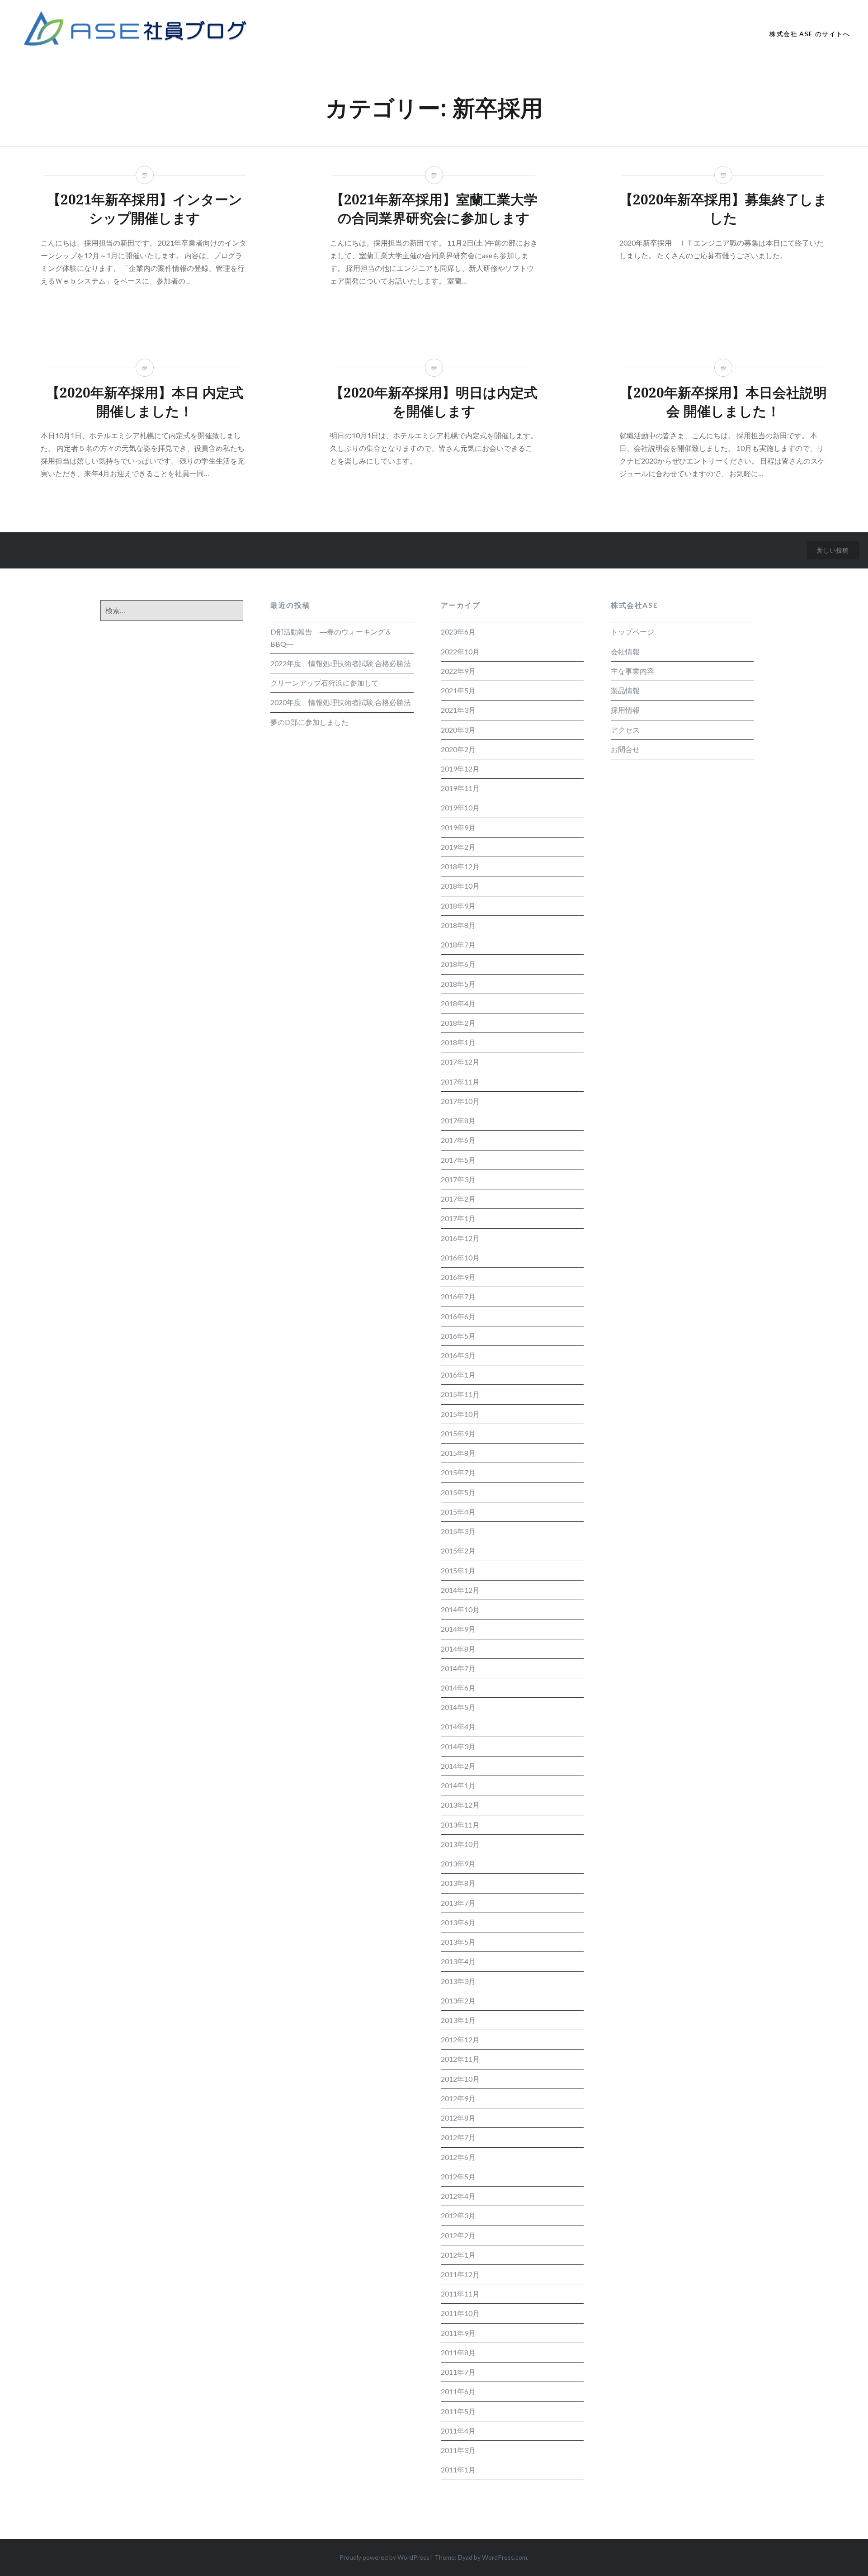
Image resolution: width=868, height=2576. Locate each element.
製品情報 (625, 690)
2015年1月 (458, 1570)
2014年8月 (458, 1649)
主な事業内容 (632, 671)
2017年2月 (458, 1199)
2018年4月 (458, 1003)
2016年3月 (458, 1355)
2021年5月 (458, 690)
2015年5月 (458, 1492)
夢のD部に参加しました (309, 722)
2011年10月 (460, 2313)
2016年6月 (458, 1316)
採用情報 (625, 710)
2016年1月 (458, 1375)
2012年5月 (458, 2176)
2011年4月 (458, 2431)
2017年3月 (458, 1179)
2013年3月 (458, 1981)
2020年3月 (458, 730)
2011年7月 (458, 2372)
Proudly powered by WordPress (384, 2557)
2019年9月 (458, 827)
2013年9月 (458, 1863)
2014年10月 (460, 1609)
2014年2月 (458, 1766)
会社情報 (625, 651)
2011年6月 (458, 2391)
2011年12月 (460, 2274)
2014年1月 (458, 1785)
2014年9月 (458, 1629)
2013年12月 (460, 1805)
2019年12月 (460, 769)
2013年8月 (458, 1883)
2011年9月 (458, 2333)
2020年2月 (458, 749)
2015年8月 (458, 1453)
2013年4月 (458, 1961)
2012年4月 (458, 2196)
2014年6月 (458, 1688)
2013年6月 (458, 1922)
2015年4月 (458, 1512)
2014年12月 (460, 1590)
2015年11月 (460, 1394)
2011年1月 (458, 2469)
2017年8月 (458, 1120)
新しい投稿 (833, 550)
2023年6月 (458, 632)
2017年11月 (460, 1082)
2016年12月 (460, 1238)
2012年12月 (460, 2039)
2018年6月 (458, 964)
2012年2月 (458, 2235)
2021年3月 (458, 710)
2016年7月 (458, 1296)
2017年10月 (460, 1101)
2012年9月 (458, 2098)
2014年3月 (458, 1746)
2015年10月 (460, 1414)
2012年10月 (460, 2079)
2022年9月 (458, 671)
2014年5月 (458, 1707)
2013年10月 (460, 1844)
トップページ (632, 632)
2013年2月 (458, 2001)
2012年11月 (460, 2059)
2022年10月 (460, 651)
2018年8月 (458, 925)
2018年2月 (458, 1023)
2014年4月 (458, 1726)
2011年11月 (460, 2294)
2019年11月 (460, 788)
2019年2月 (458, 847)
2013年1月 (458, 2020)
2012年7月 (458, 2137)
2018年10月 (460, 886)
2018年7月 (458, 945)
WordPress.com (505, 2557)
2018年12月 (460, 866)
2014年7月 (458, 1668)
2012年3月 (458, 2215)
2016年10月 (460, 1257)
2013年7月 (458, 1903)
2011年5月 (458, 2411)
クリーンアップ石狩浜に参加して (325, 683)
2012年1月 (458, 2255)
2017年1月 (458, 1218)
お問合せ (625, 749)
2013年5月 (458, 1942)
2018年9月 (458, 906)
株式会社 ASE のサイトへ (810, 34)
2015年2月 (458, 1551)
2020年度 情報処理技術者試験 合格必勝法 (341, 702)
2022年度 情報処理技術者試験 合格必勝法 (341, 663)
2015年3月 (458, 1531)
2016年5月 (458, 1336)
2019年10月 (460, 807)
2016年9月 (458, 1277)
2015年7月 (458, 1472)
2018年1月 (458, 1042)
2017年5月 (458, 1160)
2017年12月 (460, 1062)
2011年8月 (458, 2352)
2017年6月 (458, 1140)
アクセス (625, 730)
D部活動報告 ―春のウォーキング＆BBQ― (331, 637)
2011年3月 (458, 2450)
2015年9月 (458, 1433)
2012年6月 (458, 2157)
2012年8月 (458, 2118)
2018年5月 (458, 984)
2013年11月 (460, 1825)
